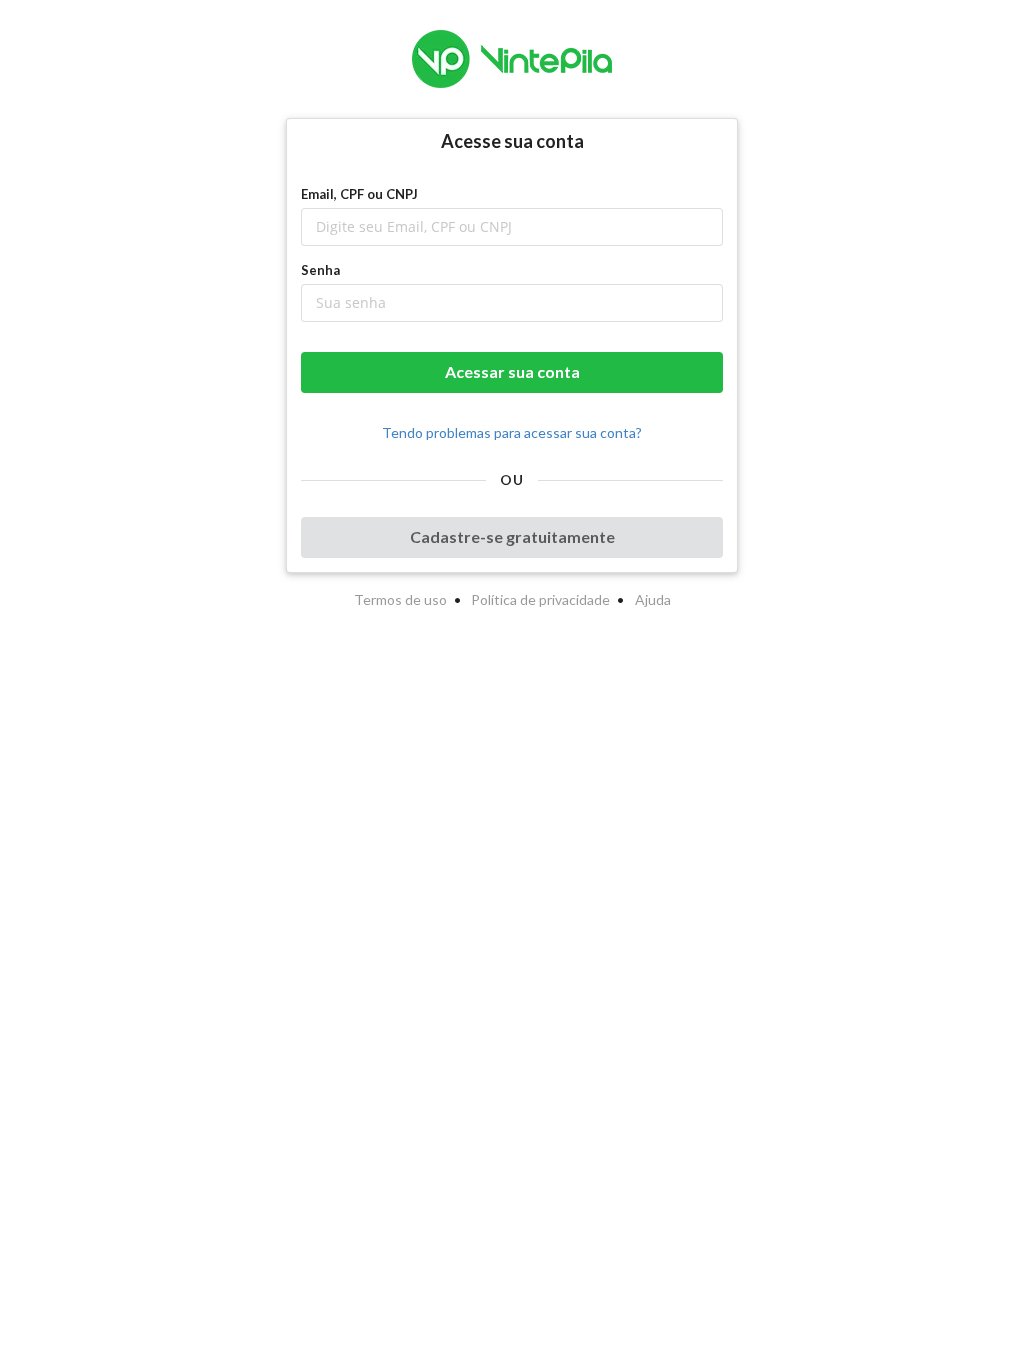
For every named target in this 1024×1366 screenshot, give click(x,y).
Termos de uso (400, 599)
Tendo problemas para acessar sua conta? (512, 432)
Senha (320, 270)
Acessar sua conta (512, 371)
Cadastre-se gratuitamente (512, 536)
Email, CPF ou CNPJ (359, 194)
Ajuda (653, 599)
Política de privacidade (540, 599)
